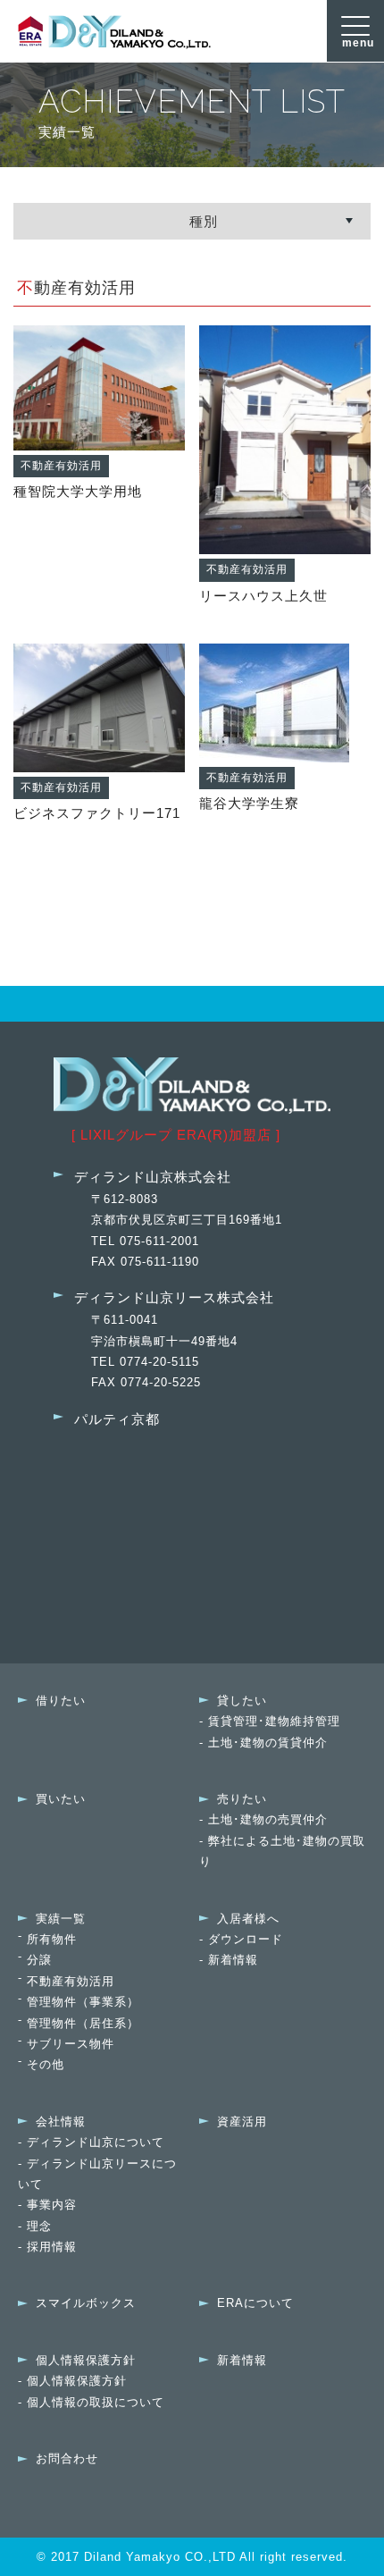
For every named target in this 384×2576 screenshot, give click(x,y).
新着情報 (233, 1960)
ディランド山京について (96, 2142)
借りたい (61, 1700)
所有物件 (52, 1939)
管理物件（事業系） (83, 2002)
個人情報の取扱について (96, 2402)
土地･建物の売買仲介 (268, 1819)
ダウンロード (246, 1939)
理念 (39, 2226)
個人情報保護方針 (86, 2360)
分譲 (39, 1960)
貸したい (242, 1700)
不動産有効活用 (71, 1981)
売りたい (242, 1799)
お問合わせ (67, 2458)
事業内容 (52, 2205)
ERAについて (255, 2303)
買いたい (61, 1799)
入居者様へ (248, 1919)
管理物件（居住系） (83, 2023)
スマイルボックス (86, 2303)
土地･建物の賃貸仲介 (268, 1743)
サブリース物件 (71, 2044)
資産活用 (242, 2121)
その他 (46, 2064)
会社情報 (61, 2121)
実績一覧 (61, 1919)
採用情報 (52, 2247)
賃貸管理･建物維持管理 (274, 1721)
